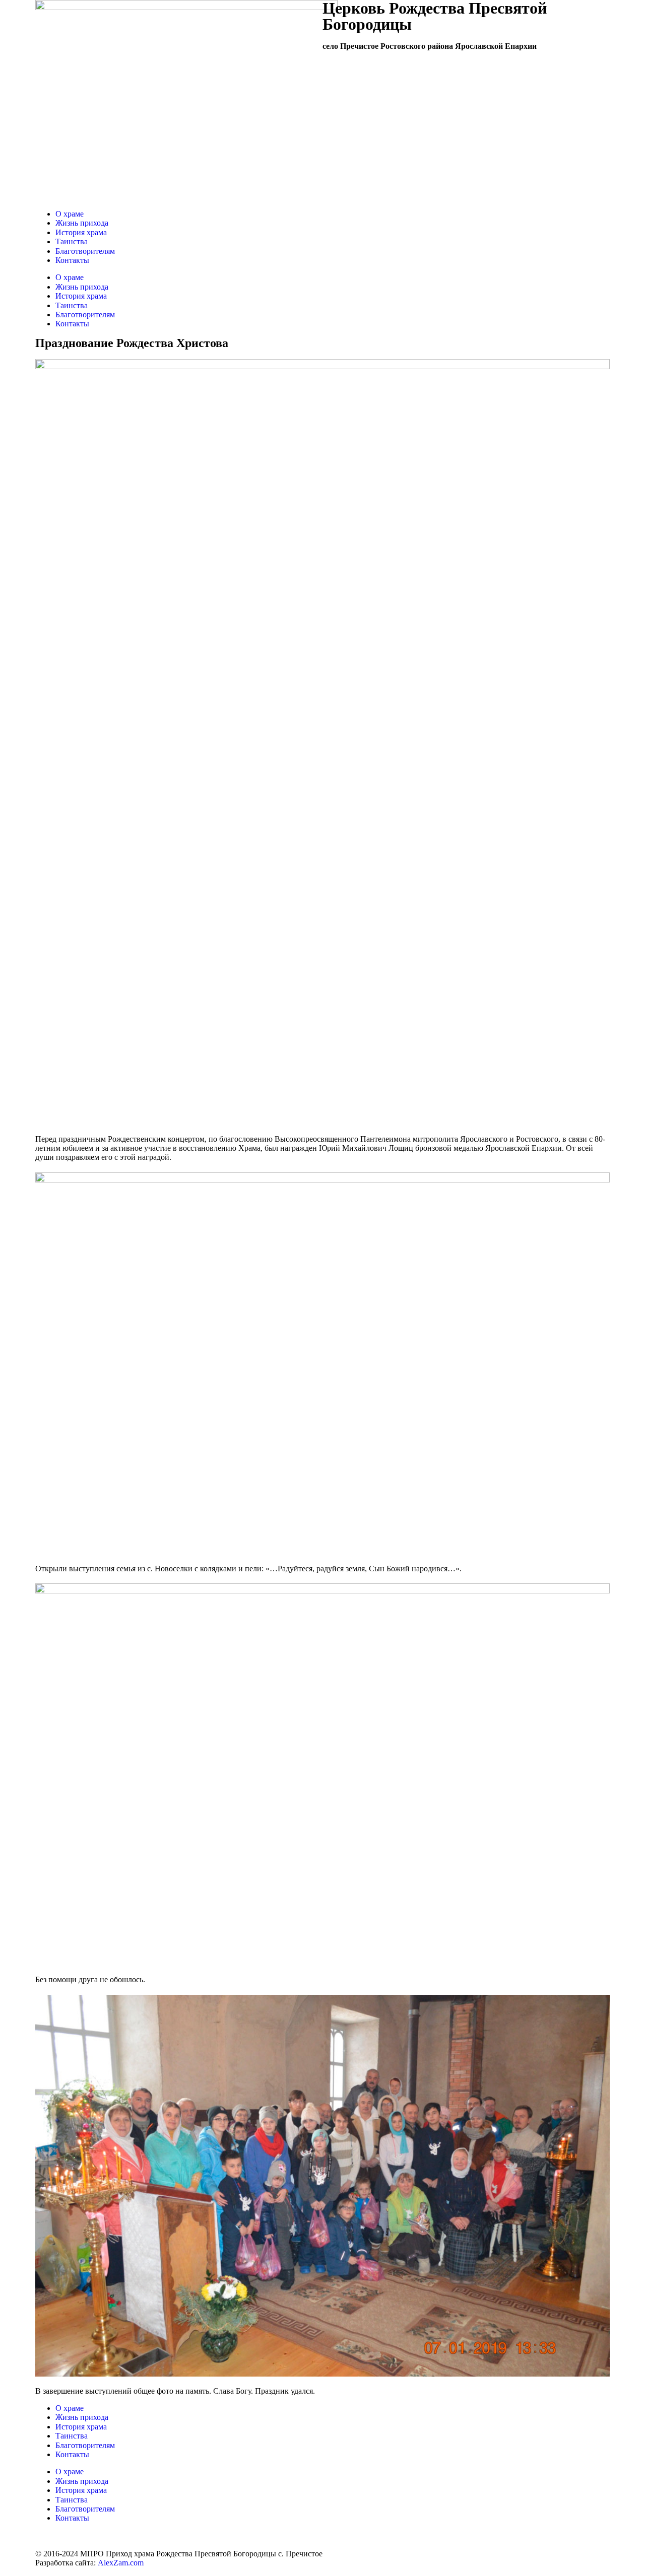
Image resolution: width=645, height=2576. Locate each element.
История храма (81, 232)
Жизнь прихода (82, 223)
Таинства (72, 241)
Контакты (72, 260)
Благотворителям (85, 251)
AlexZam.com (121, 2563)
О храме (70, 214)
